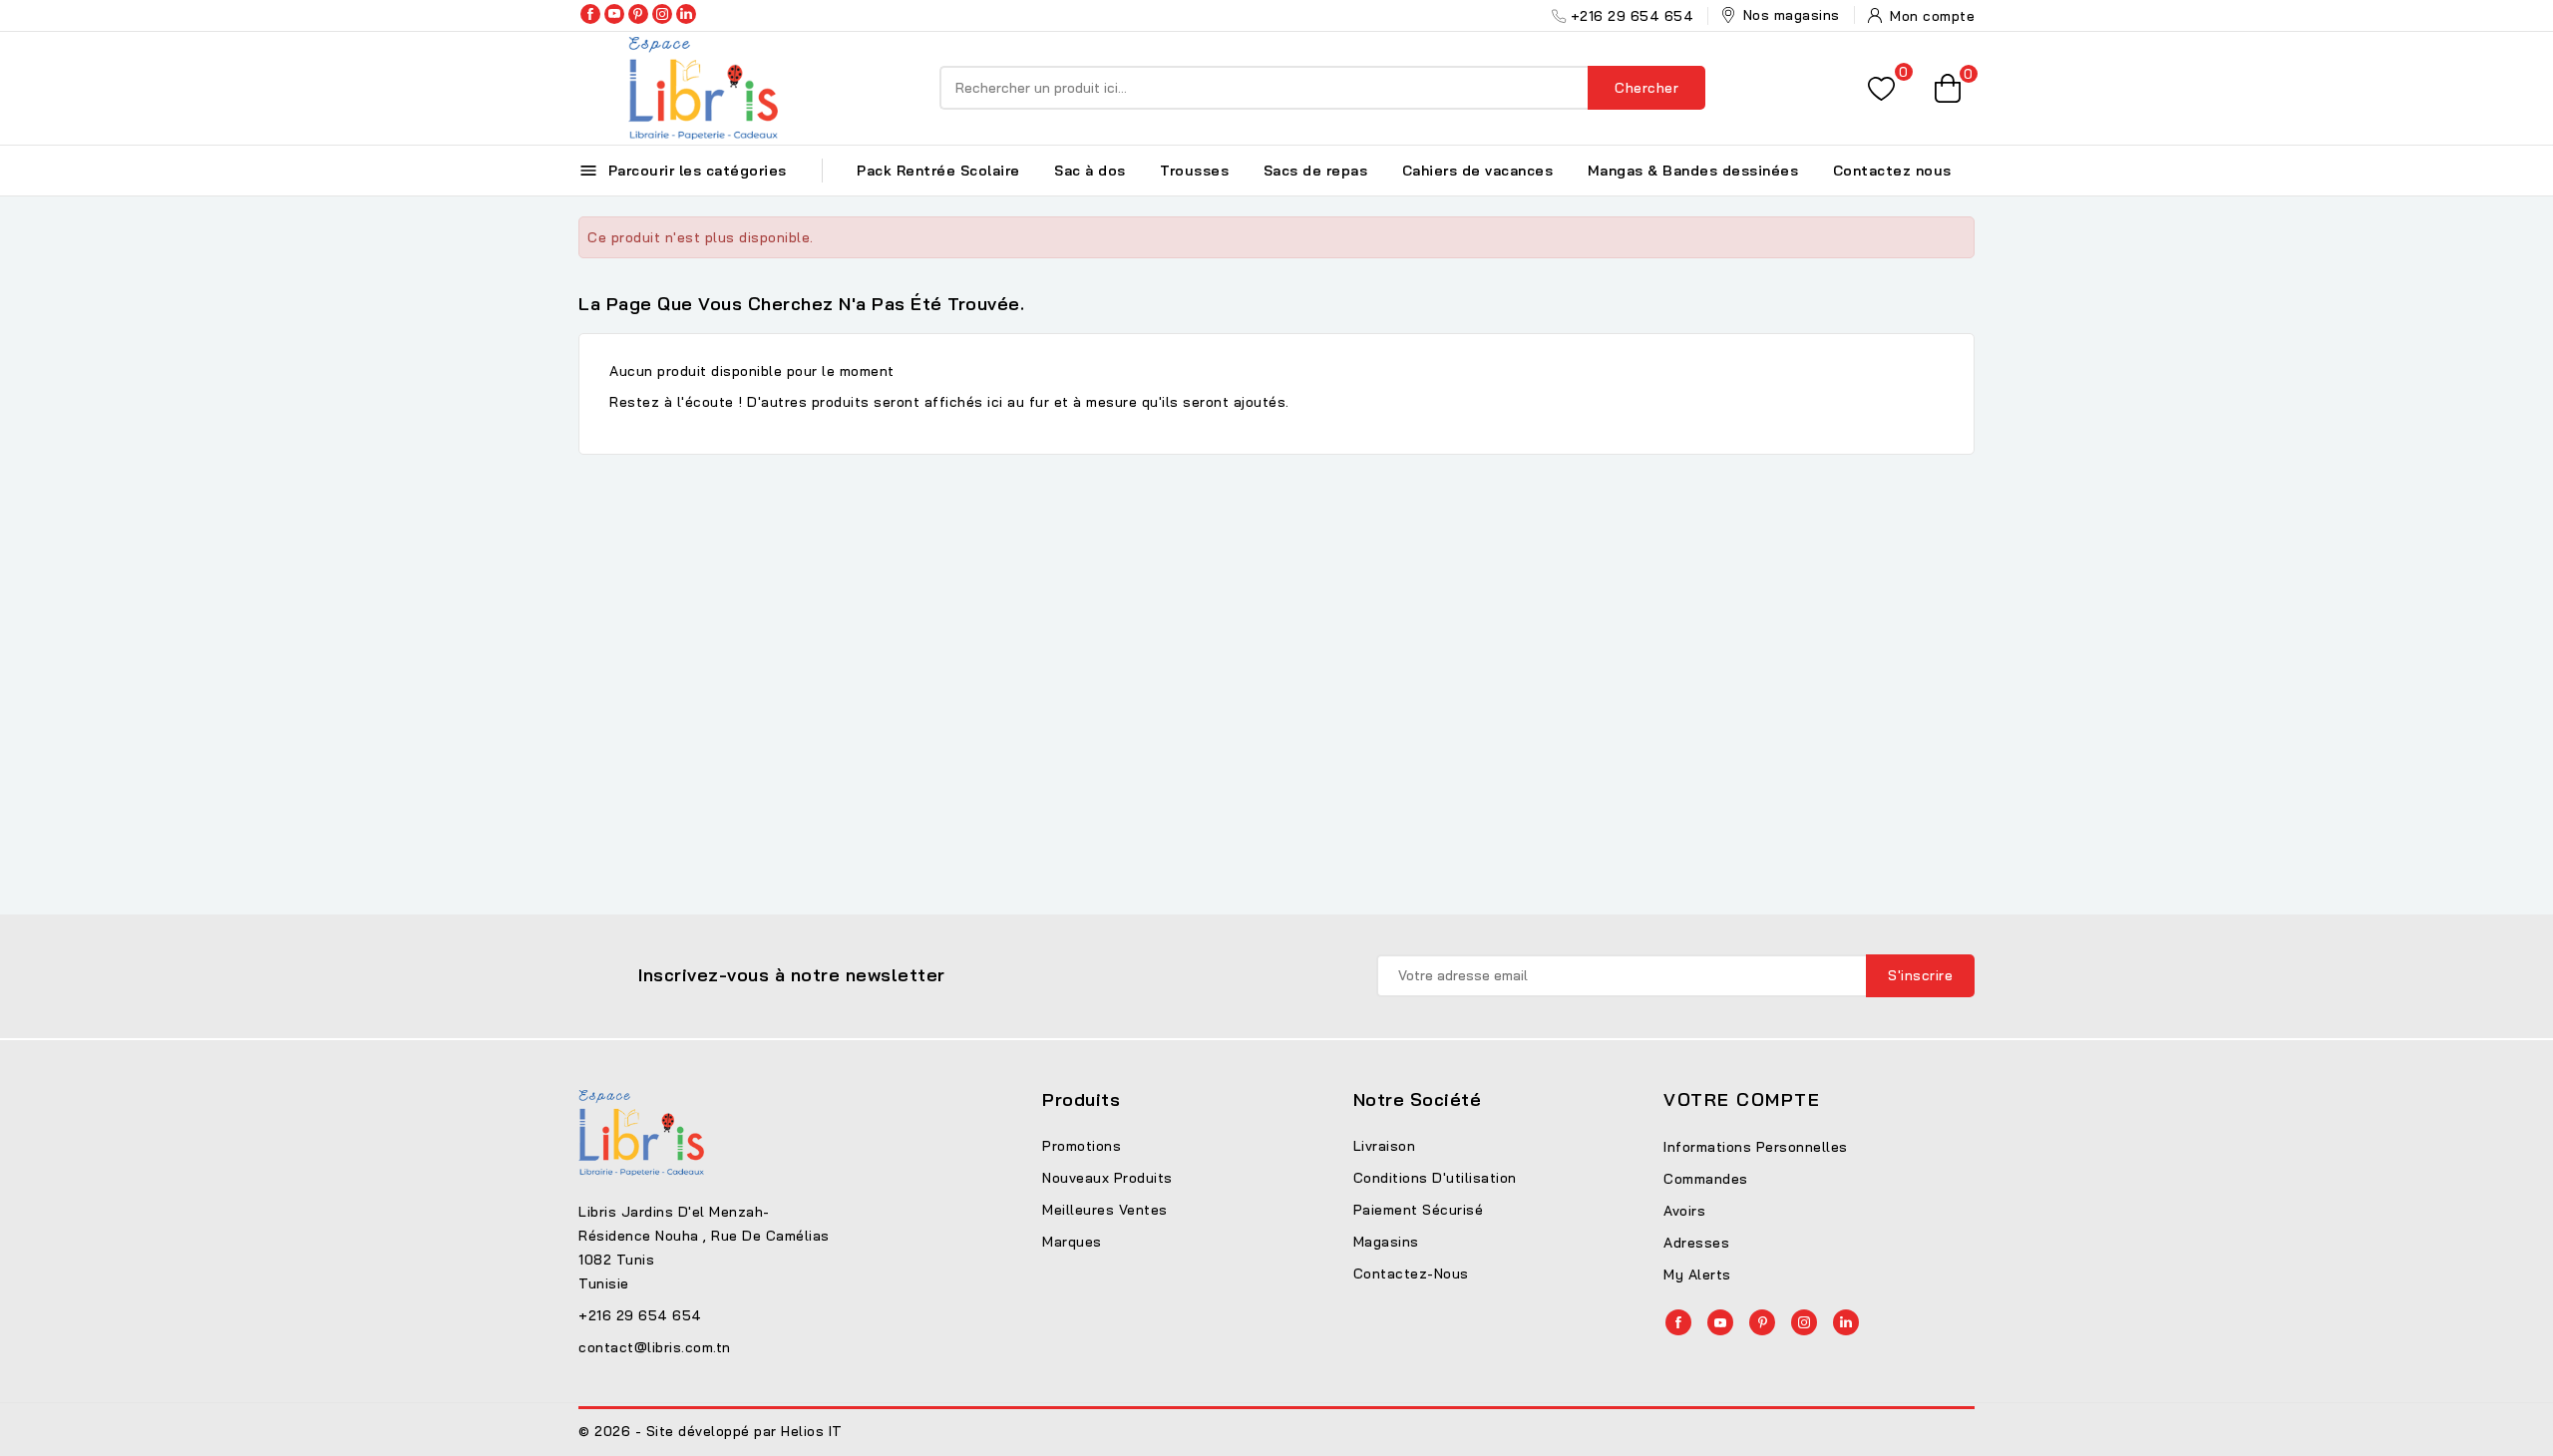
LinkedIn (686, 14)
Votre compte (1742, 1099)
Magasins (1386, 1242)
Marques (1072, 1242)
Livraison (1385, 1146)
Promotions (1082, 1146)
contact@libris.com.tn (655, 1347)
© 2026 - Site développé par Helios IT (711, 1431)
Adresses (1696, 1243)
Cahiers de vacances (1478, 171)
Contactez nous (1892, 171)
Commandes (1706, 1179)
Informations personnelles (1756, 1147)
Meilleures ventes (1105, 1210)
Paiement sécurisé (1419, 1210)
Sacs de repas (1316, 171)
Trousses (1194, 171)
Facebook (590, 14)
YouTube (614, 14)
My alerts (1697, 1274)
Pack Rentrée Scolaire (938, 171)
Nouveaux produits (1107, 1178)
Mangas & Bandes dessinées (1693, 171)
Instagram (662, 14)
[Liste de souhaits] (1881, 88)
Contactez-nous (1411, 1274)
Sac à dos (1090, 171)
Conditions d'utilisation (1435, 1178)
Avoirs (1684, 1211)
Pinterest (638, 14)
